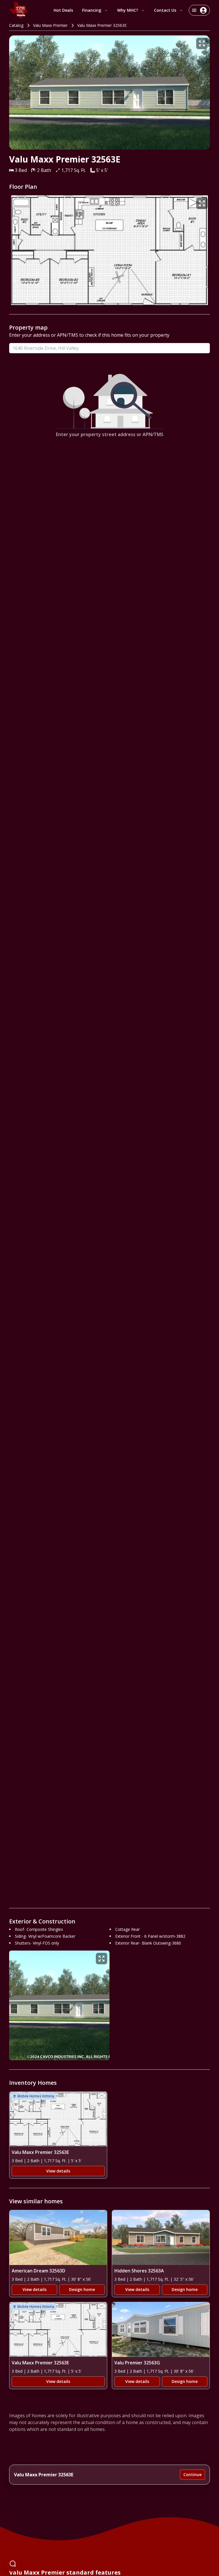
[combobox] (109, 348)
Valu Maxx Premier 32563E (102, 25)
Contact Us (165, 10)
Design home (82, 2289)
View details (58, 2171)
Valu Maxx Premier (50, 25)
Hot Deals (63, 10)
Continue (192, 2474)
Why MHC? (128, 10)
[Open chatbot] (13, 2563)
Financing (92, 10)
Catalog (16, 25)
